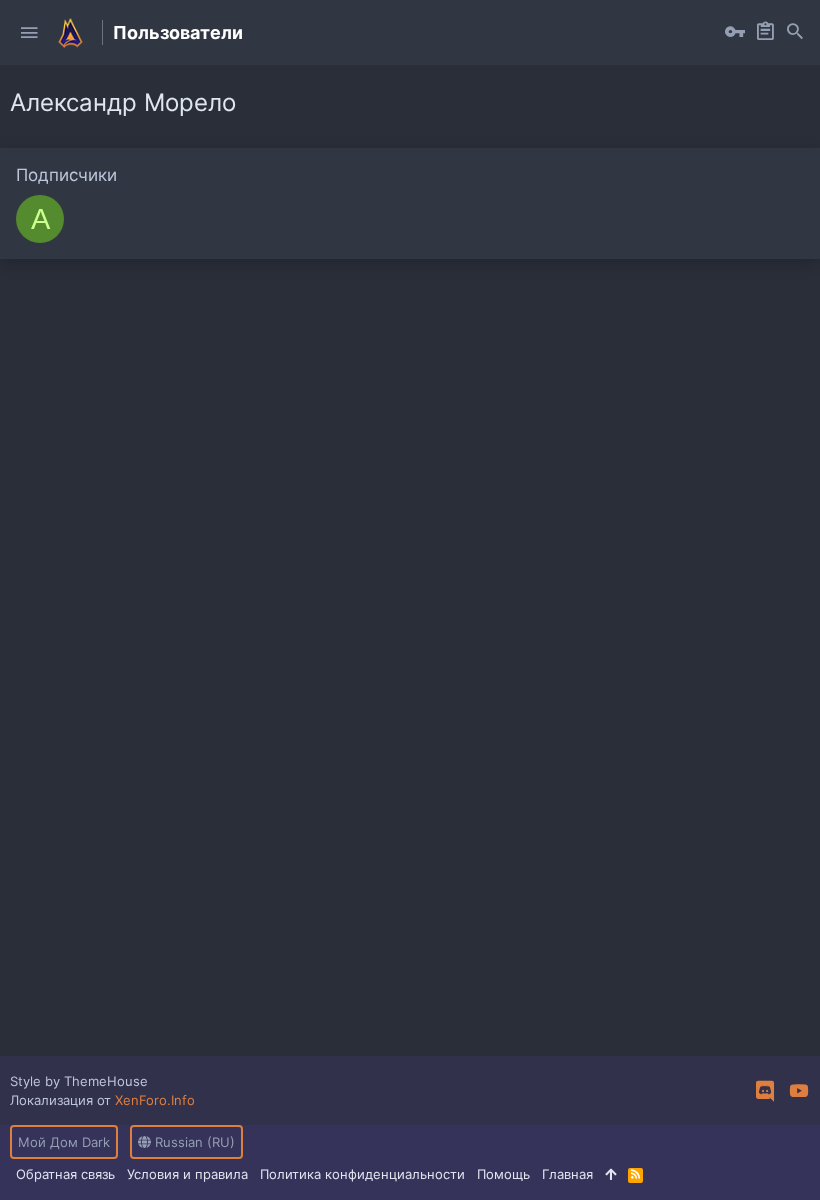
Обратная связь (65, 1174)
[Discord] (765, 1091)
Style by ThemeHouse (79, 1081)
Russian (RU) (193, 1142)
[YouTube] (799, 1091)
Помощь (503, 1174)
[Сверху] (610, 1174)
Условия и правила (187, 1174)
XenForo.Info (155, 1100)
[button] (29, 33)
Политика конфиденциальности (362, 1174)
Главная (567, 1174)
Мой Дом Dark (64, 1142)
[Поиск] (795, 33)
